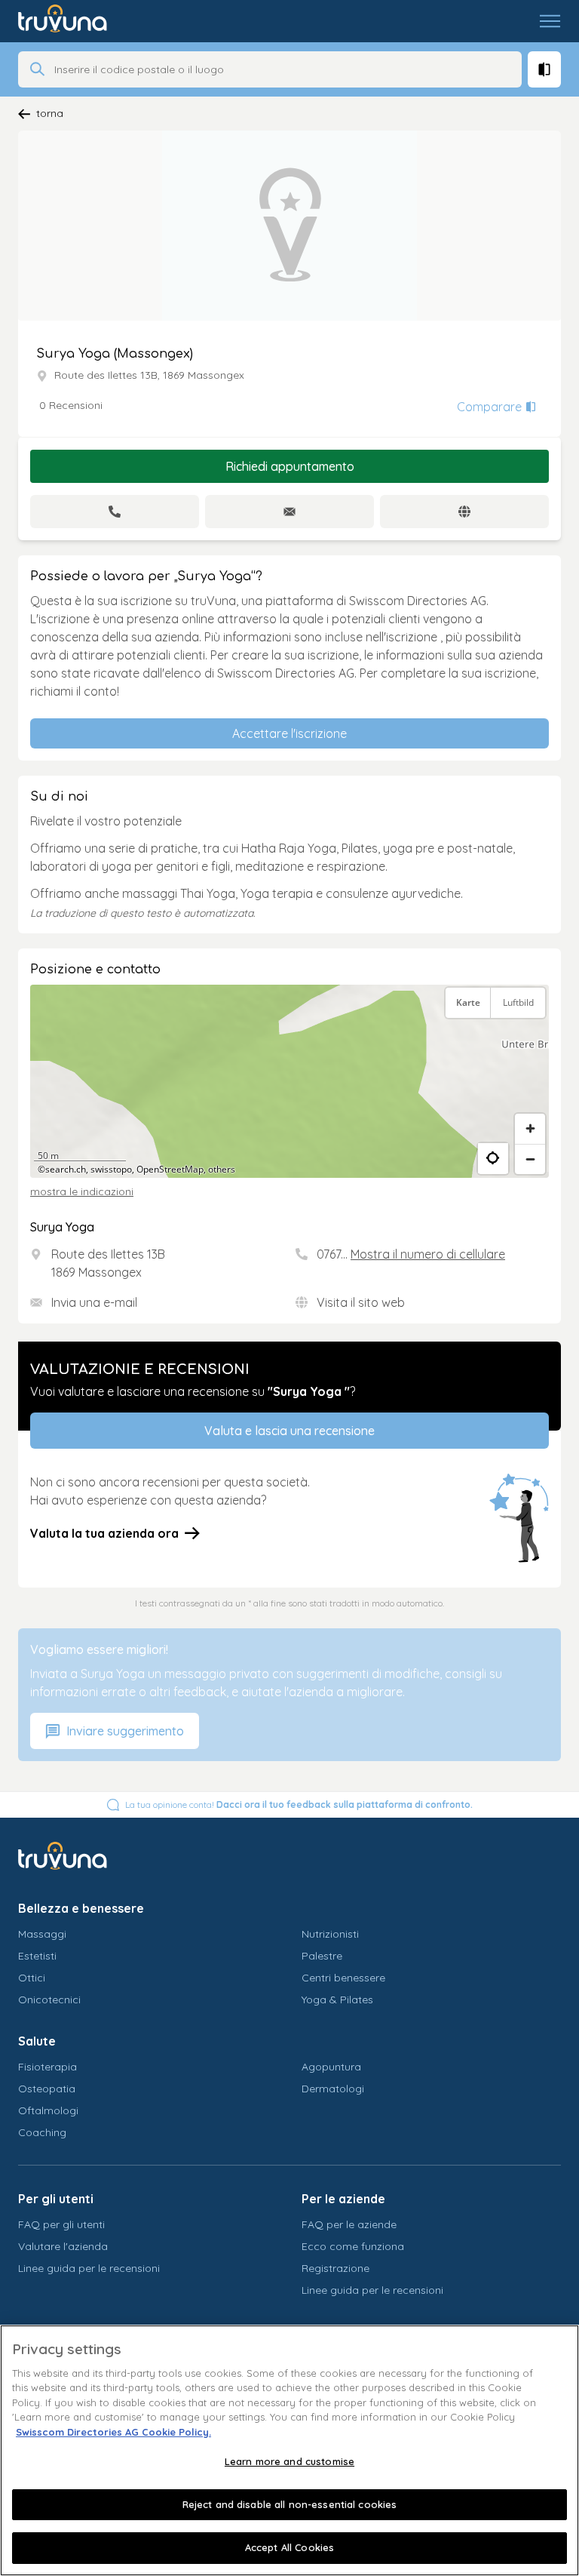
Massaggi (42, 1934)
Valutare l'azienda (63, 2246)
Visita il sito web (361, 1302)
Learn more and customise (289, 2461)
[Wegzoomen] (530, 1159)
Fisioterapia (47, 2067)
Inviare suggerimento (124, 1731)
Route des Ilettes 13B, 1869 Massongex (149, 375)
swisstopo (111, 1169)
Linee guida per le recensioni (89, 2268)
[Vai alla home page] (74, 21)
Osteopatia (47, 2089)
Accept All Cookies (289, 2547)
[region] (289, 1081)
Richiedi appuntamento (290, 466)
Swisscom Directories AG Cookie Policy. (113, 2432)
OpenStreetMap (170, 1169)
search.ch (66, 1169)
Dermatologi (333, 2089)
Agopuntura (331, 2067)
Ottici (32, 1978)
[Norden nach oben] (530, 1041)
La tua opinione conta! (299, 1804)
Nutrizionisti (330, 1934)
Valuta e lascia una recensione (289, 1431)
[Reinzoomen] (530, 1129)
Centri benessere (343, 1978)
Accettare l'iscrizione (289, 733)
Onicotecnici (49, 2000)
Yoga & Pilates (337, 2000)
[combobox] (283, 69)
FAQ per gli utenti (61, 2224)
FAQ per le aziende (349, 2224)
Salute (37, 2041)
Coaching (42, 2132)
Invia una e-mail (94, 1302)
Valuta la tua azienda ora (104, 1533)
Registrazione (335, 2268)
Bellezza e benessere (81, 1908)
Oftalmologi (48, 2110)
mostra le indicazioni (82, 1191)
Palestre (322, 1956)
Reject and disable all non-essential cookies (290, 2504)
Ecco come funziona (353, 2246)
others (222, 1169)
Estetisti (37, 1956)
